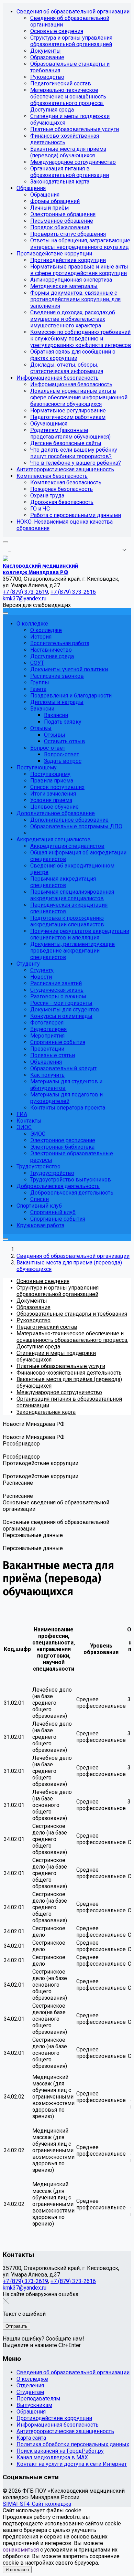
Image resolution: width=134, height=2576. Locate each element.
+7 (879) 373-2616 (73, 2281)
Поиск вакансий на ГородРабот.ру (60, 2451)
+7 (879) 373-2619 (25, 2281)
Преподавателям (38, 2399)
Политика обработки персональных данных (73, 2444)
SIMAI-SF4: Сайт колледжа (37, 2504)
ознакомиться (21, 2550)
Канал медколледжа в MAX (52, 2457)
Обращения (31, 2412)
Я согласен (17, 2570)
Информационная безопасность (58, 2425)
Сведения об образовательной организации (73, 2372)
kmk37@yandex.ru (25, 2288)
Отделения (30, 2385)
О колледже (32, 2379)
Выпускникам (34, 2405)
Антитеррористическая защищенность (65, 2431)
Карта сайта (31, 2438)
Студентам (30, 2392)
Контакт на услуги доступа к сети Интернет (72, 2464)
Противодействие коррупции (54, 2418)
